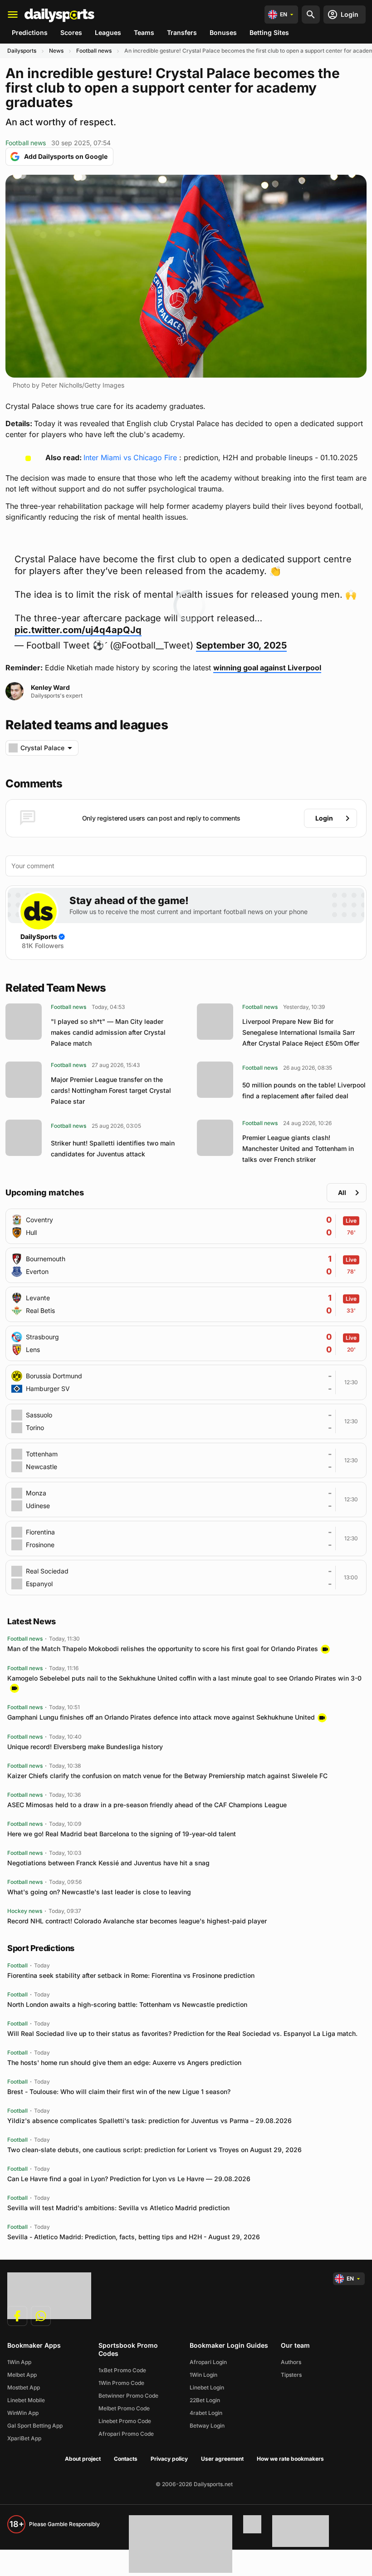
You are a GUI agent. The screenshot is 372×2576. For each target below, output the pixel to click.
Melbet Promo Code (124, 2408)
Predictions (30, 32)
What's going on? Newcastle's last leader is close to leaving (99, 1892)
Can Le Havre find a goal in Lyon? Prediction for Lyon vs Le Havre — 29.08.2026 (129, 2179)
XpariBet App (24, 2438)
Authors (291, 2362)
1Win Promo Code (121, 2383)
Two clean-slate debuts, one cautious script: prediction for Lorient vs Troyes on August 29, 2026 (154, 2150)
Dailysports (22, 51)
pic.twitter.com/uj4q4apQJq (78, 630)
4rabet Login (206, 2413)
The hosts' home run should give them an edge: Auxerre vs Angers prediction (124, 2062)
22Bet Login (205, 2400)
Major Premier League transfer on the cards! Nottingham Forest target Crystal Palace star (111, 1090)
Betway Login (207, 2426)
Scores (71, 32)
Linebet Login (207, 2387)
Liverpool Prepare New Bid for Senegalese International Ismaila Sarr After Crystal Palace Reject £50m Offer (301, 1032)
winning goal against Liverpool (267, 668)
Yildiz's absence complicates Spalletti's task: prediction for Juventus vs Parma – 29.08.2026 (149, 2121)
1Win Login (203, 2375)
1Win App (19, 2362)
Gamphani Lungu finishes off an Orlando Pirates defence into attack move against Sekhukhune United (161, 1717)
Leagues (108, 32)
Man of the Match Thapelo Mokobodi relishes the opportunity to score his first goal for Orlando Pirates (163, 1649)
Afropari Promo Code (126, 2434)
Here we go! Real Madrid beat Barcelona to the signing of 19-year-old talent (122, 1834)
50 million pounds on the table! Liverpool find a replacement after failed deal (304, 1090)
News (56, 51)
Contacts (126, 2459)
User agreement (222, 2459)
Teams (144, 32)
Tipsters (291, 2375)
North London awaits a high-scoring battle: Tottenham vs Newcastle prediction (127, 2004)
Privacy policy (169, 2459)
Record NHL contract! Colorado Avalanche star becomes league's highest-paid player (137, 1921)
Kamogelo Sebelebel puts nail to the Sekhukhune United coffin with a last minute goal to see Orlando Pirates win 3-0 (184, 1678)
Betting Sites (269, 32)
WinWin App (23, 2413)
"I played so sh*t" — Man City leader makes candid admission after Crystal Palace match (108, 1032)
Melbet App (22, 2375)
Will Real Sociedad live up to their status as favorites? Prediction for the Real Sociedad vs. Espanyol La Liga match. (182, 2033)
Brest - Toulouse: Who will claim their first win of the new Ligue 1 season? (119, 2092)
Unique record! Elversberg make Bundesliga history (85, 1747)
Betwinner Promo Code (128, 2396)
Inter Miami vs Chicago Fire (130, 457)
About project (83, 2459)
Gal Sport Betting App (35, 2426)
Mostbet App (24, 2387)
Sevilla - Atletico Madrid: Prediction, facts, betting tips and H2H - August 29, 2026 (134, 2237)
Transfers (182, 32)
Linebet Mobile (26, 2400)
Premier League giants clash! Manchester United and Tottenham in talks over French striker (298, 1148)
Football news (94, 51)
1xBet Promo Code (122, 2370)
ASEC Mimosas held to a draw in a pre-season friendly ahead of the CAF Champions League (147, 1805)
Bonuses (223, 32)
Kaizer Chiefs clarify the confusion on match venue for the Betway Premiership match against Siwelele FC (167, 1776)
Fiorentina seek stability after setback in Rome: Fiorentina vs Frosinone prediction (131, 1975)
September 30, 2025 (241, 645)
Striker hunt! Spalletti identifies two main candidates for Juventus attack (113, 1148)
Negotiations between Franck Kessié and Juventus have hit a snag (108, 1863)
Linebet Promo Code (125, 2421)
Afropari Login (208, 2362)
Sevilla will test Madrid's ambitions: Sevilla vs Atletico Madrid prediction (118, 2208)
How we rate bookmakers (290, 2459)
